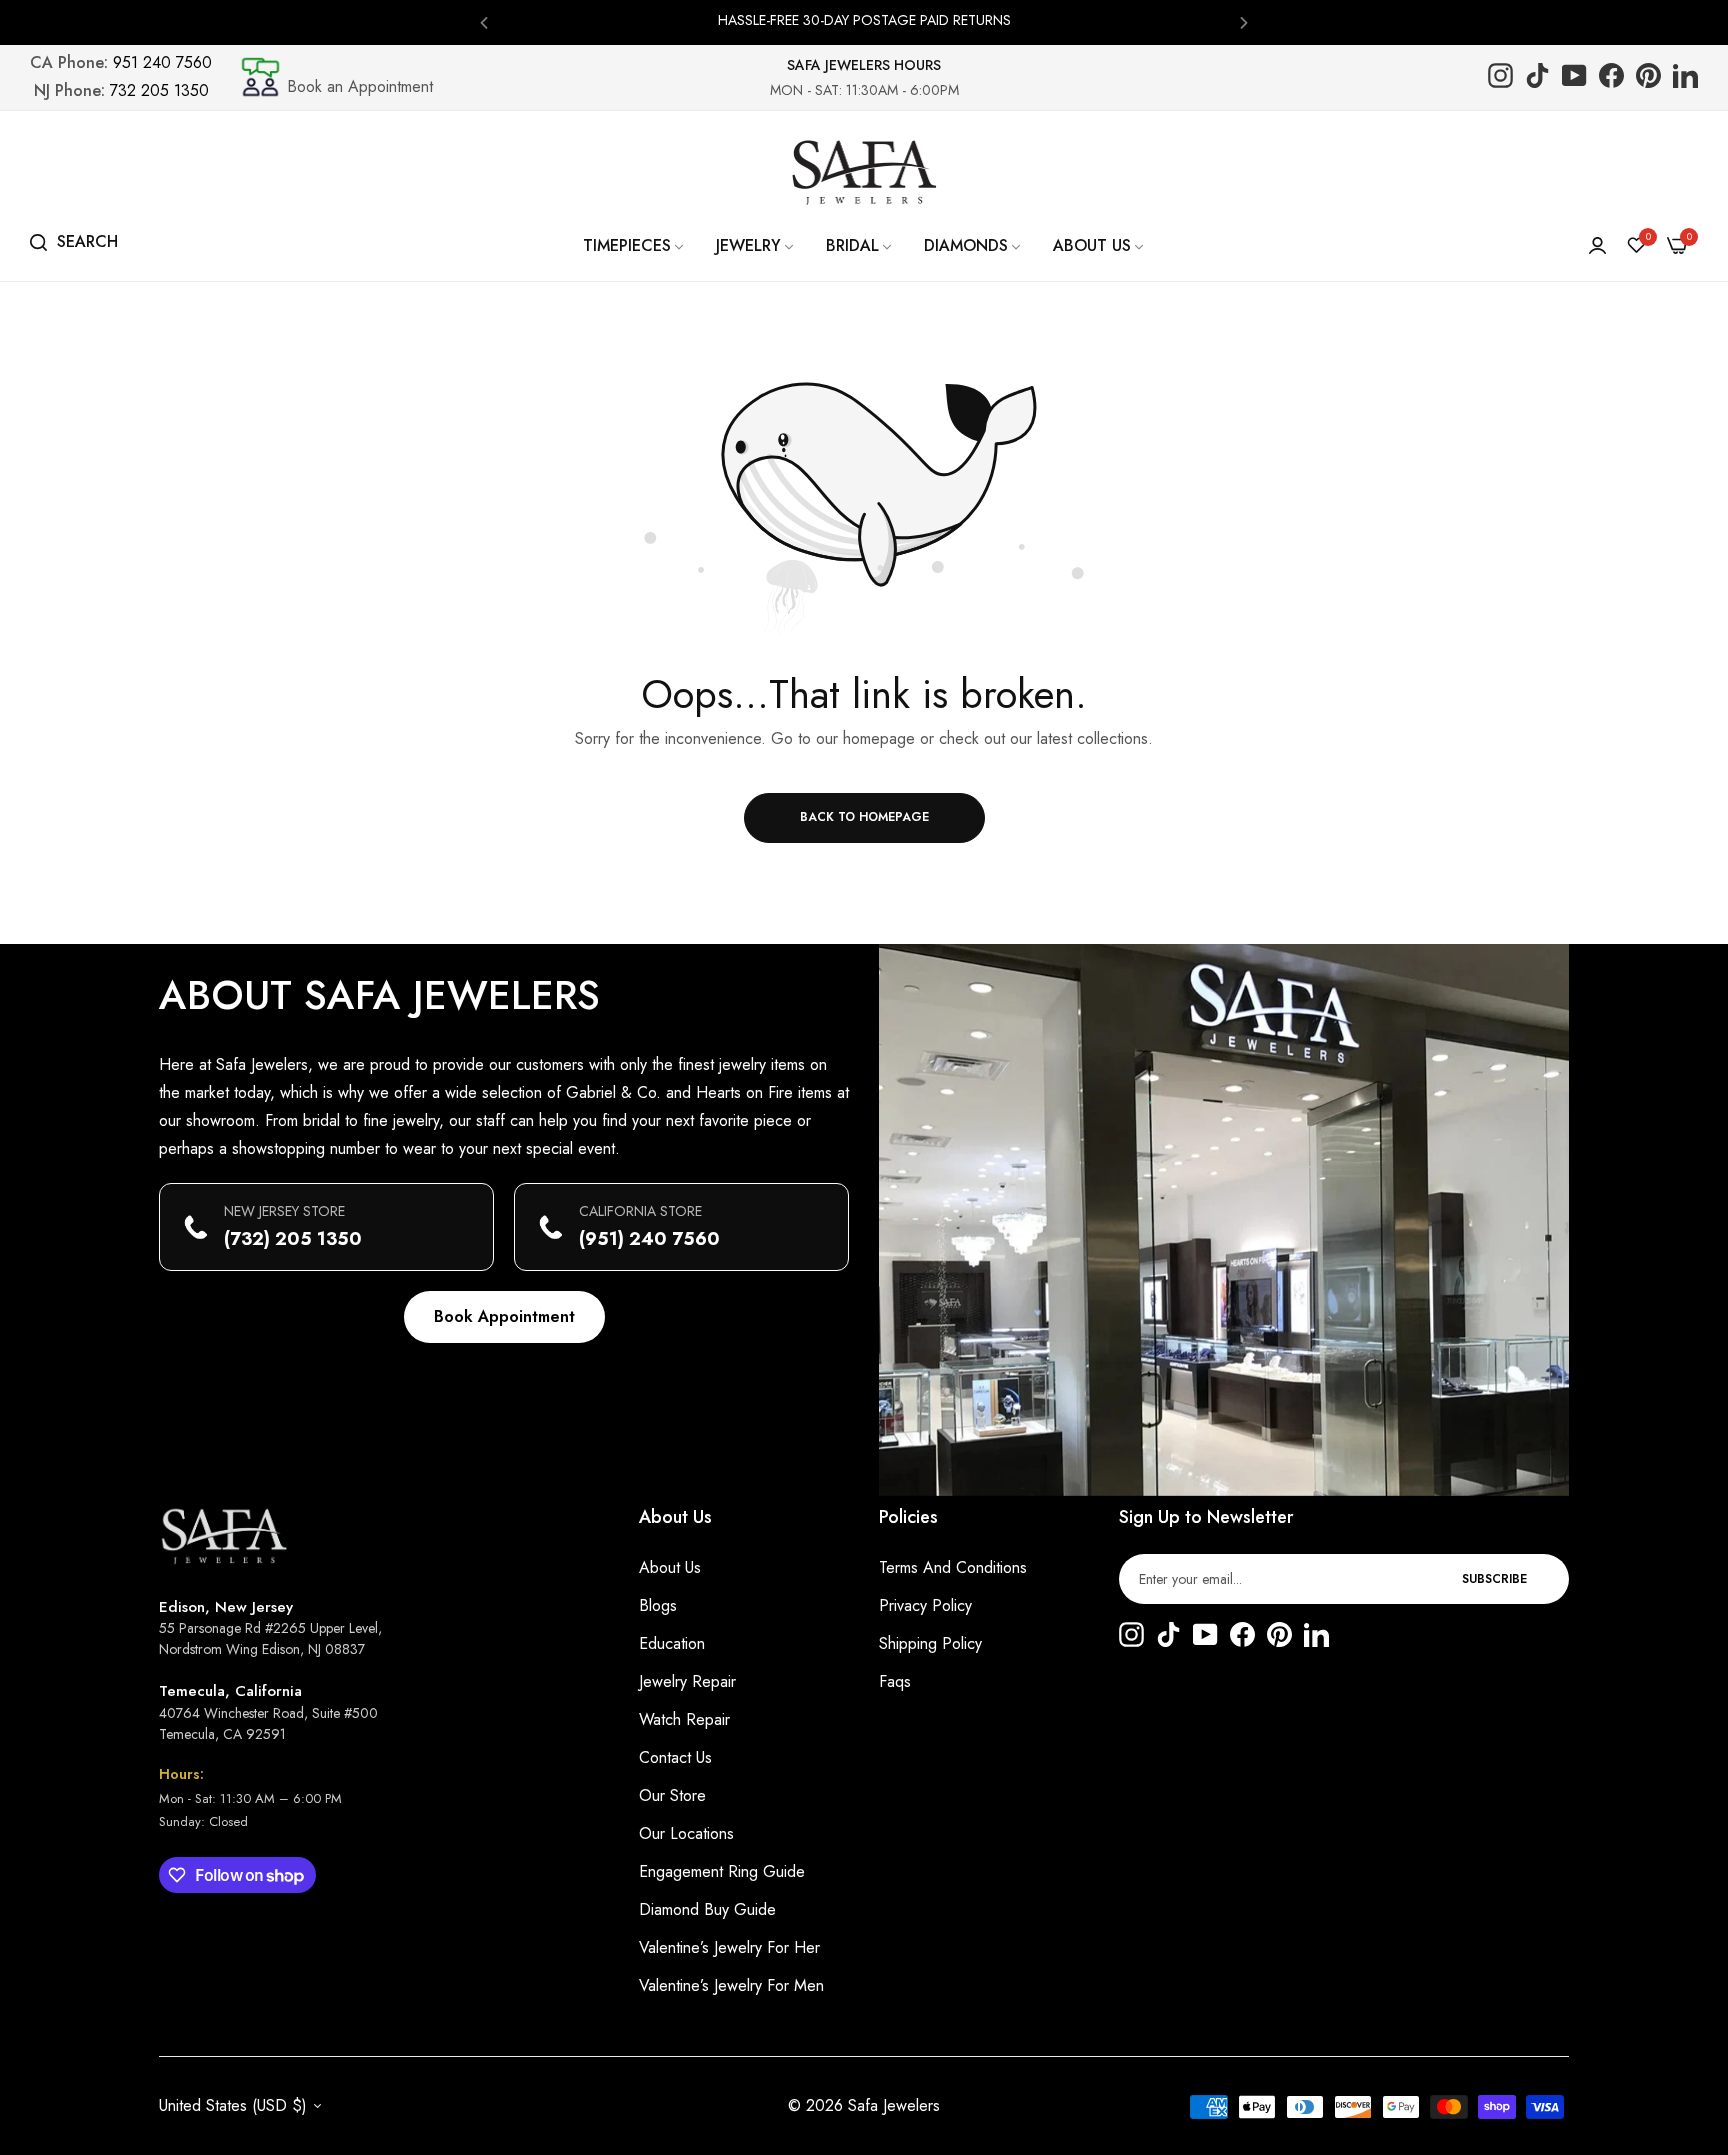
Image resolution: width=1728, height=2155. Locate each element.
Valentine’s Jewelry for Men (731, 1985)
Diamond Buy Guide (707, 1909)
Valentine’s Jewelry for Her (729, 1947)
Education (672, 1643)
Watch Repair (684, 1719)
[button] (484, 21)
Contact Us (675, 1757)
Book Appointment (504, 1316)
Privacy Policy (925, 1605)
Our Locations (686, 1833)
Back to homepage (864, 817)
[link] (634, 246)
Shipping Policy (930, 1643)
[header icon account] (1597, 246)
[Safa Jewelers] (864, 172)
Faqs (895, 1681)
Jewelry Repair (687, 1681)
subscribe (1494, 1579)
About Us (670, 1567)
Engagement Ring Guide (722, 1871)
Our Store (672, 1795)
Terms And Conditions (953, 1567)
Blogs (658, 1605)
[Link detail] (1500, 77)
